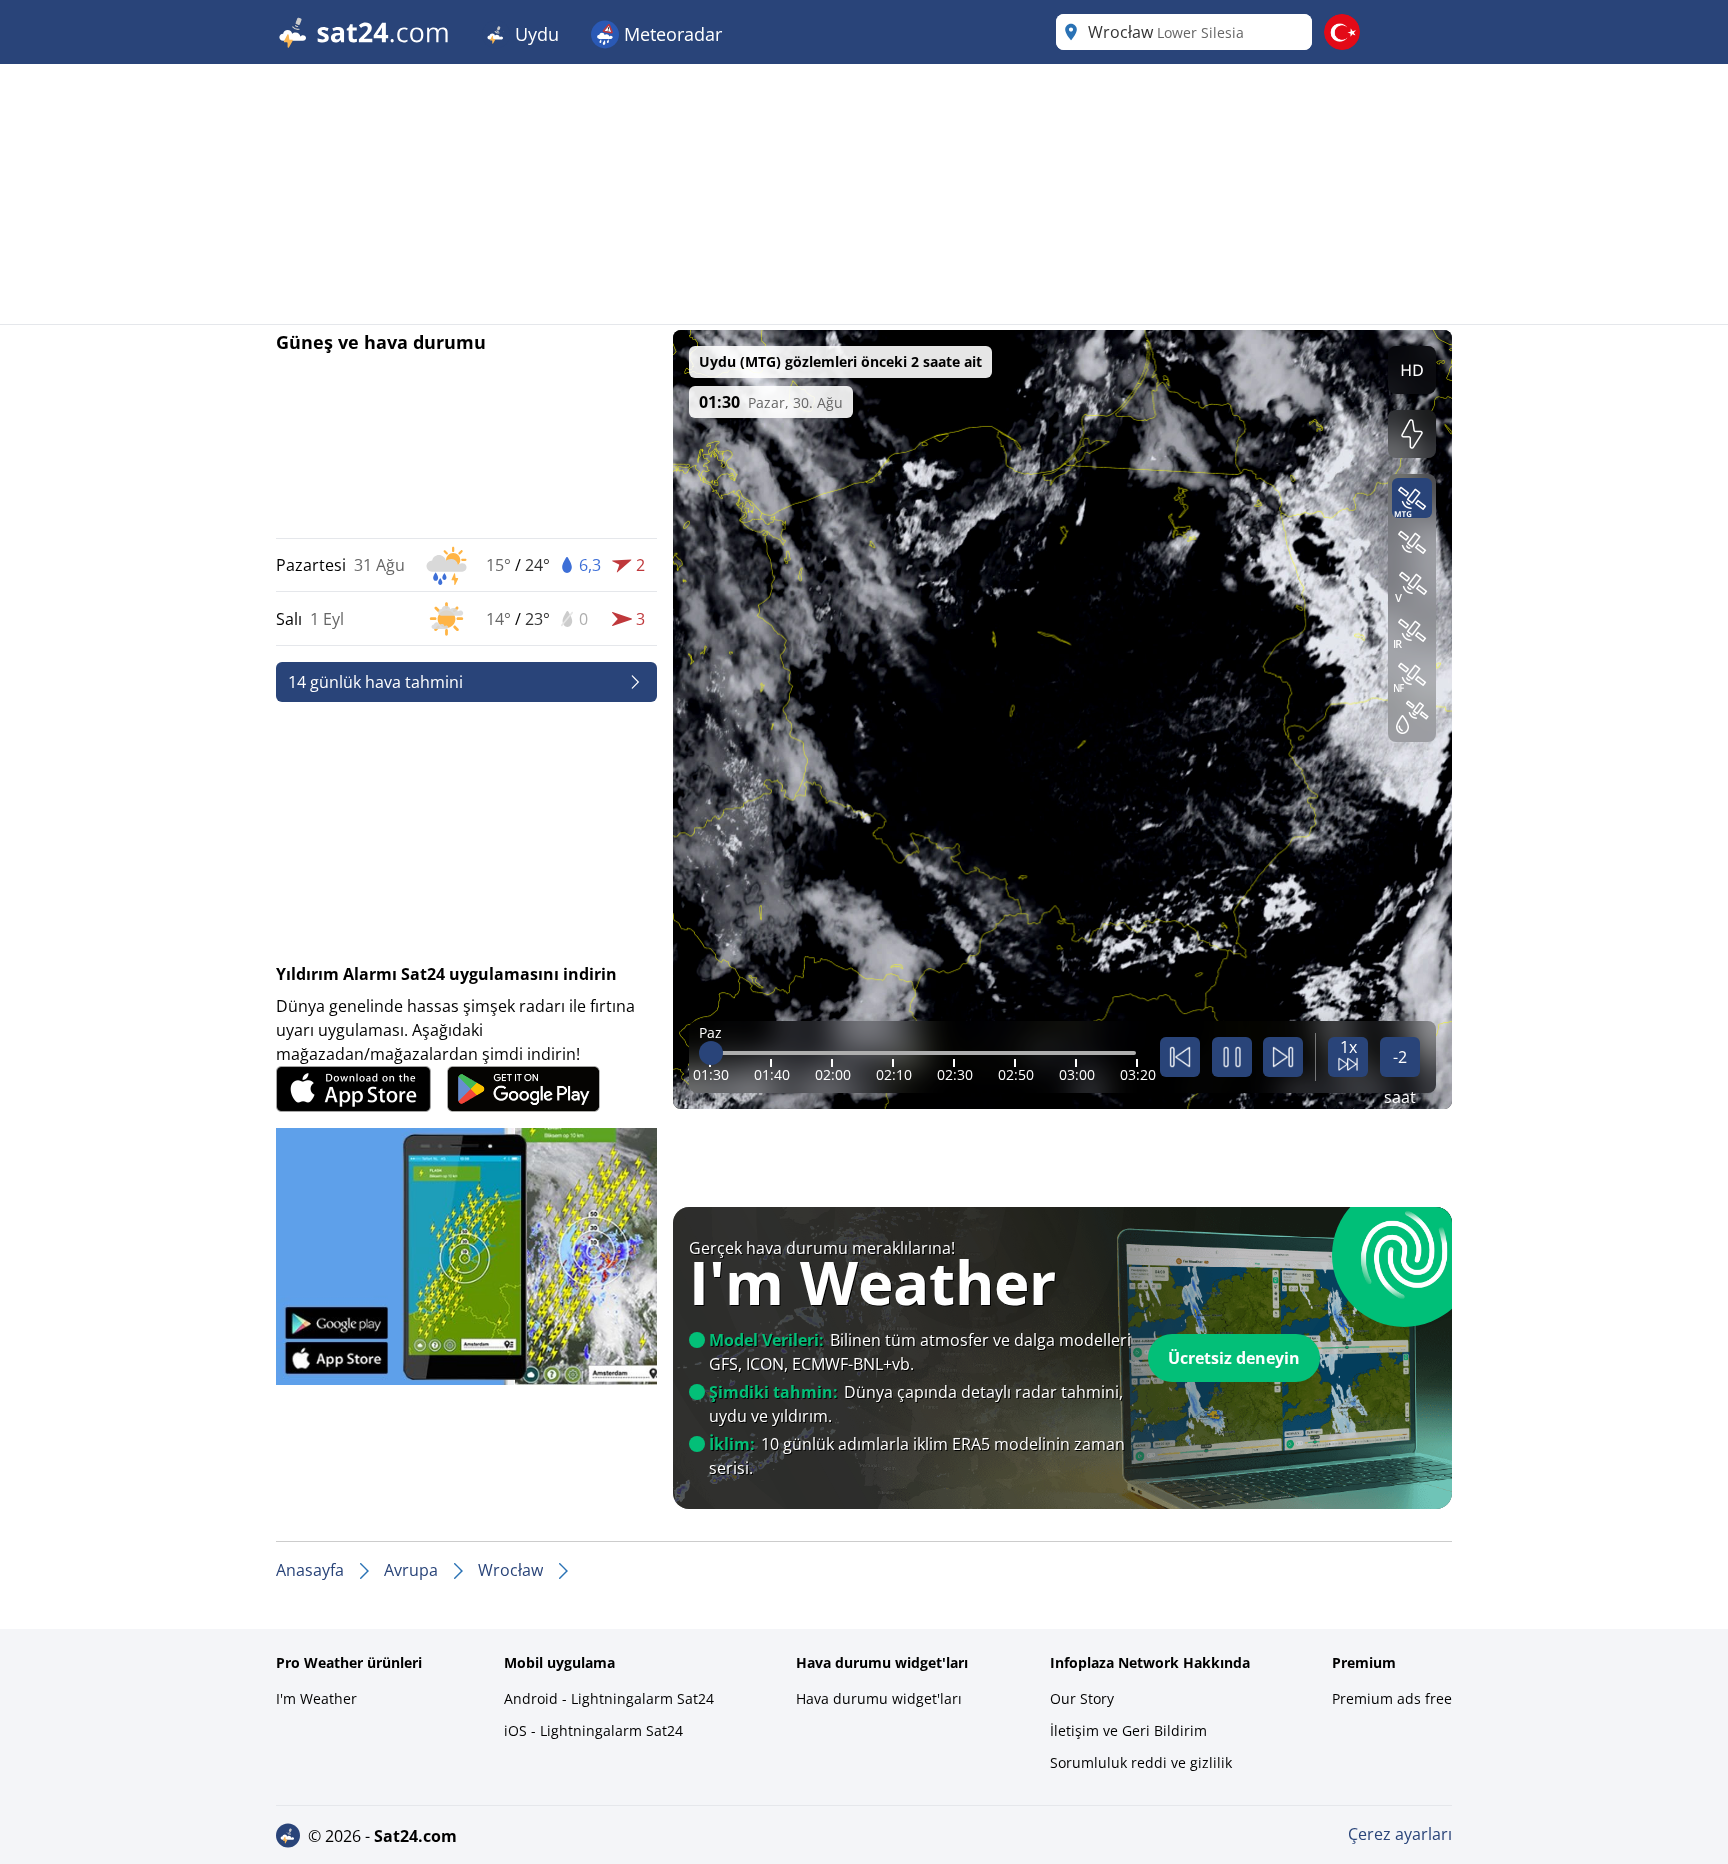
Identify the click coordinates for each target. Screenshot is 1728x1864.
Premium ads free (1392, 1698)
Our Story (1082, 1698)
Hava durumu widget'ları (879, 1698)
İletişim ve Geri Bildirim (1128, 1730)
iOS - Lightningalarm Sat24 (593, 1730)
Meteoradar (670, 34)
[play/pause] (1232, 1057)
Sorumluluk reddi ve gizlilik (1141, 1762)
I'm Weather (316, 1698)
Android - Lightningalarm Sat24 (609, 1698)
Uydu (534, 34)
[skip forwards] (1283, 1057)
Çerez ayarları (1400, 1834)
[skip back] (1180, 1057)
